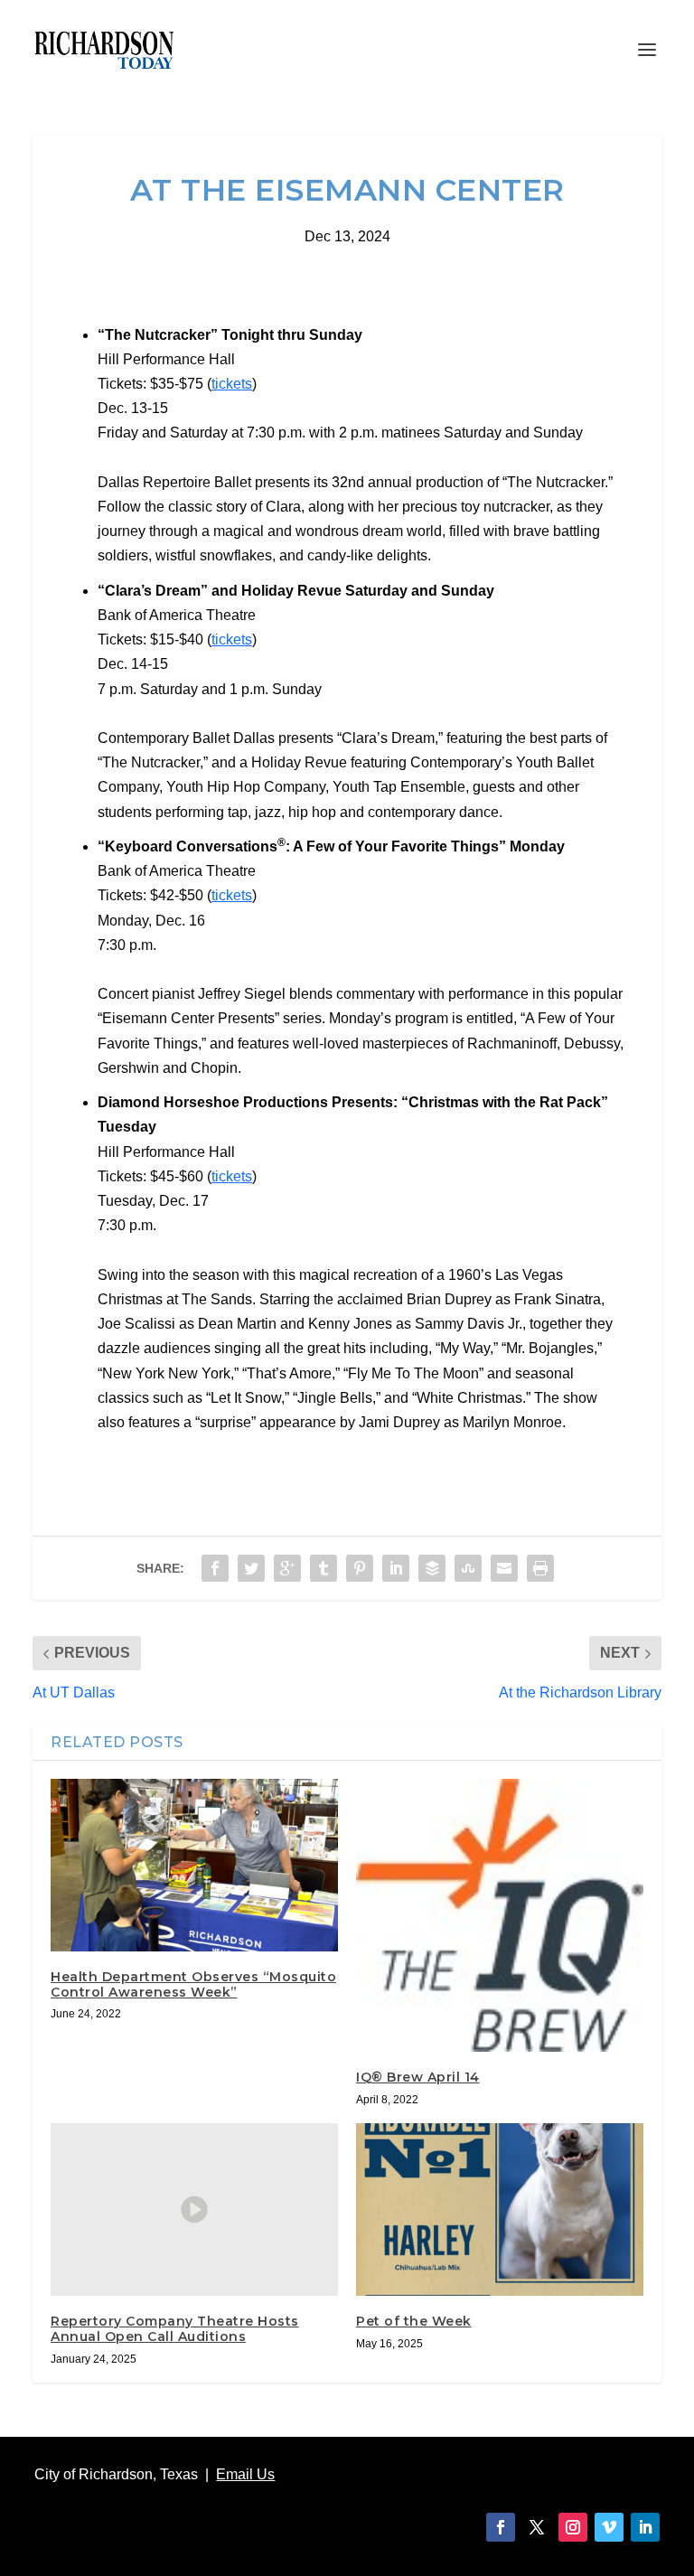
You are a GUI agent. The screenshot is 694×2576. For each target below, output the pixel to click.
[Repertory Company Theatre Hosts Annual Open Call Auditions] (194, 2209)
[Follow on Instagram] (573, 2527)
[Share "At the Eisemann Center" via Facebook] (215, 1568)
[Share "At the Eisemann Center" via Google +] (287, 1568)
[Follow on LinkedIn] (645, 2527)
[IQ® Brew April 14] (500, 1915)
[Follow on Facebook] (501, 2527)
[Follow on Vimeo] (609, 2527)
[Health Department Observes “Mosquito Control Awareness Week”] (194, 1865)
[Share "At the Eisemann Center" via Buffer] (432, 1568)
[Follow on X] (537, 2527)
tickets (232, 384)
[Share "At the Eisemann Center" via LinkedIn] (396, 1568)
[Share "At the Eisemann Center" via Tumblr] (324, 1568)
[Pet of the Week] (500, 2209)
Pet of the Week (414, 2321)
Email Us (245, 2474)
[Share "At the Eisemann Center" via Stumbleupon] (468, 1568)
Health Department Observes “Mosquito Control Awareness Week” (193, 1984)
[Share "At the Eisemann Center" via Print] (540, 1568)
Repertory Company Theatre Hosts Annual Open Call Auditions (175, 2329)
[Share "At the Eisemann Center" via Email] (504, 1568)
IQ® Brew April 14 (418, 2077)
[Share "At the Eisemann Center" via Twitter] (251, 1568)
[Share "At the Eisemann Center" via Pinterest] (360, 1568)
